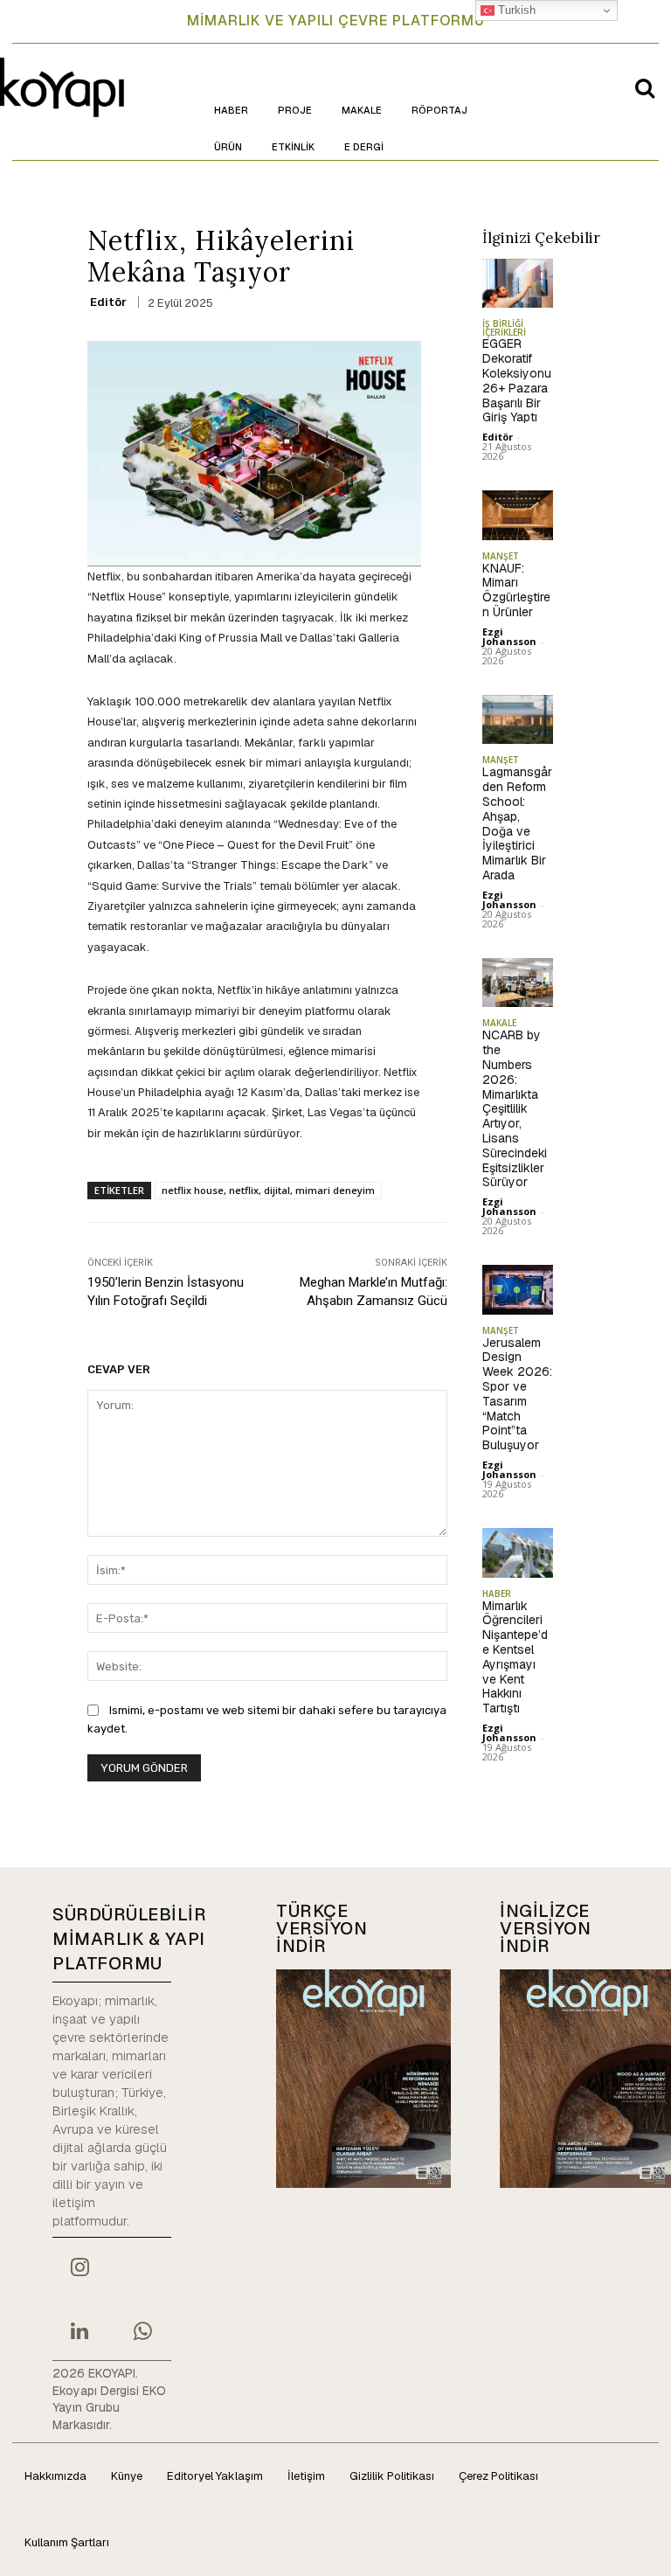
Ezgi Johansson (509, 636)
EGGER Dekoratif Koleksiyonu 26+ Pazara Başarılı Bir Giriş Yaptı (517, 380)
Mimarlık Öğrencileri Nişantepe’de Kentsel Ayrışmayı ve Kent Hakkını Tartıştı (515, 1657)
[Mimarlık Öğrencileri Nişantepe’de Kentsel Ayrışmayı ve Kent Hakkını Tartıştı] (518, 1553)
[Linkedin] (80, 2333)
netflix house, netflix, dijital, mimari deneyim (268, 1190)
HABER (497, 1594)
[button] (645, 87)
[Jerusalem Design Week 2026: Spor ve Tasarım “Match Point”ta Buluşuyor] (518, 1290)
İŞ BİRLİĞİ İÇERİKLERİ (504, 328)
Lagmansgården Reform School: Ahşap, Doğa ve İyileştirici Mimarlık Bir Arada (517, 823)
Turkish (515, 10)
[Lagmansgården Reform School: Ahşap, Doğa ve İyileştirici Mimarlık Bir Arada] (518, 720)
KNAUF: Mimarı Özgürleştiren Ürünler (516, 590)
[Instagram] (80, 2269)
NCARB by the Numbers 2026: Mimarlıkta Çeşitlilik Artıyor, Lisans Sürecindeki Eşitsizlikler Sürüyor (515, 1108)
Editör (108, 302)
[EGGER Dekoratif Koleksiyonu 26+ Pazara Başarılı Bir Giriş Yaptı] (518, 284)
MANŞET (501, 556)
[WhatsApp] (142, 2333)
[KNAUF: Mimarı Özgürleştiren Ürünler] (518, 515)
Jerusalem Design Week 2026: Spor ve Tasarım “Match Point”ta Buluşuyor (517, 1394)
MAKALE (499, 1023)
